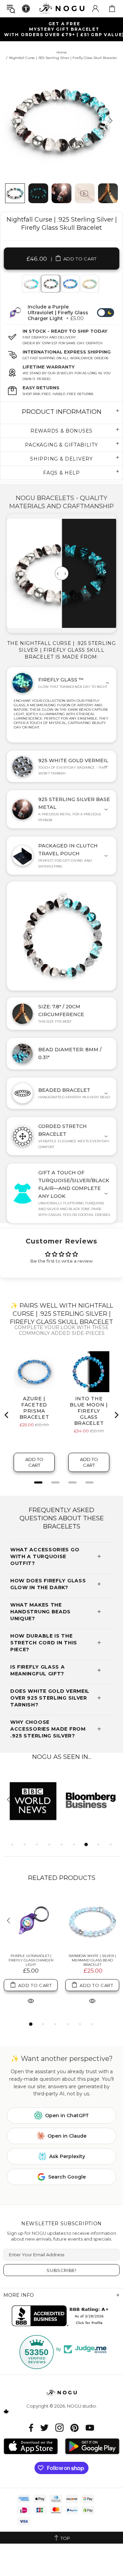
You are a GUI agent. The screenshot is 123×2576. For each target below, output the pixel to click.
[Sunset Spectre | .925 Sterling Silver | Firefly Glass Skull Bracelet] (89, 284)
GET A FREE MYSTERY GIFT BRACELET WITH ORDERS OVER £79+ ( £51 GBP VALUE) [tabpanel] (64, 29)
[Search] (11, 9)
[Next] (110, 120)
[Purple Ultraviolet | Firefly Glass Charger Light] (31, 1921)
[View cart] (112, 9)
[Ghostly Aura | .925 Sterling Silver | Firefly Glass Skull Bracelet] (31, 284)
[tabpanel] (31, 284)
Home (62, 52)
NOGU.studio (61, 8)
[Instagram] (59, 2428)
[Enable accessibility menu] (26, 9)
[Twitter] (44, 2428)
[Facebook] (31, 2428)
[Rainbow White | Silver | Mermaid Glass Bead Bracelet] (92, 1921)
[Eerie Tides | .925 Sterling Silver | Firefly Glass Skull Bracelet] (70, 284)
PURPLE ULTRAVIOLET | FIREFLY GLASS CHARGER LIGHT (31, 1960)
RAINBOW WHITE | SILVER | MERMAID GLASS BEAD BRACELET (92, 1960)
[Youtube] (90, 2428)
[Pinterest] (74, 2428)
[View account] (95, 9)
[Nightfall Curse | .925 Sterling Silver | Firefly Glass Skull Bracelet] (50, 284)
